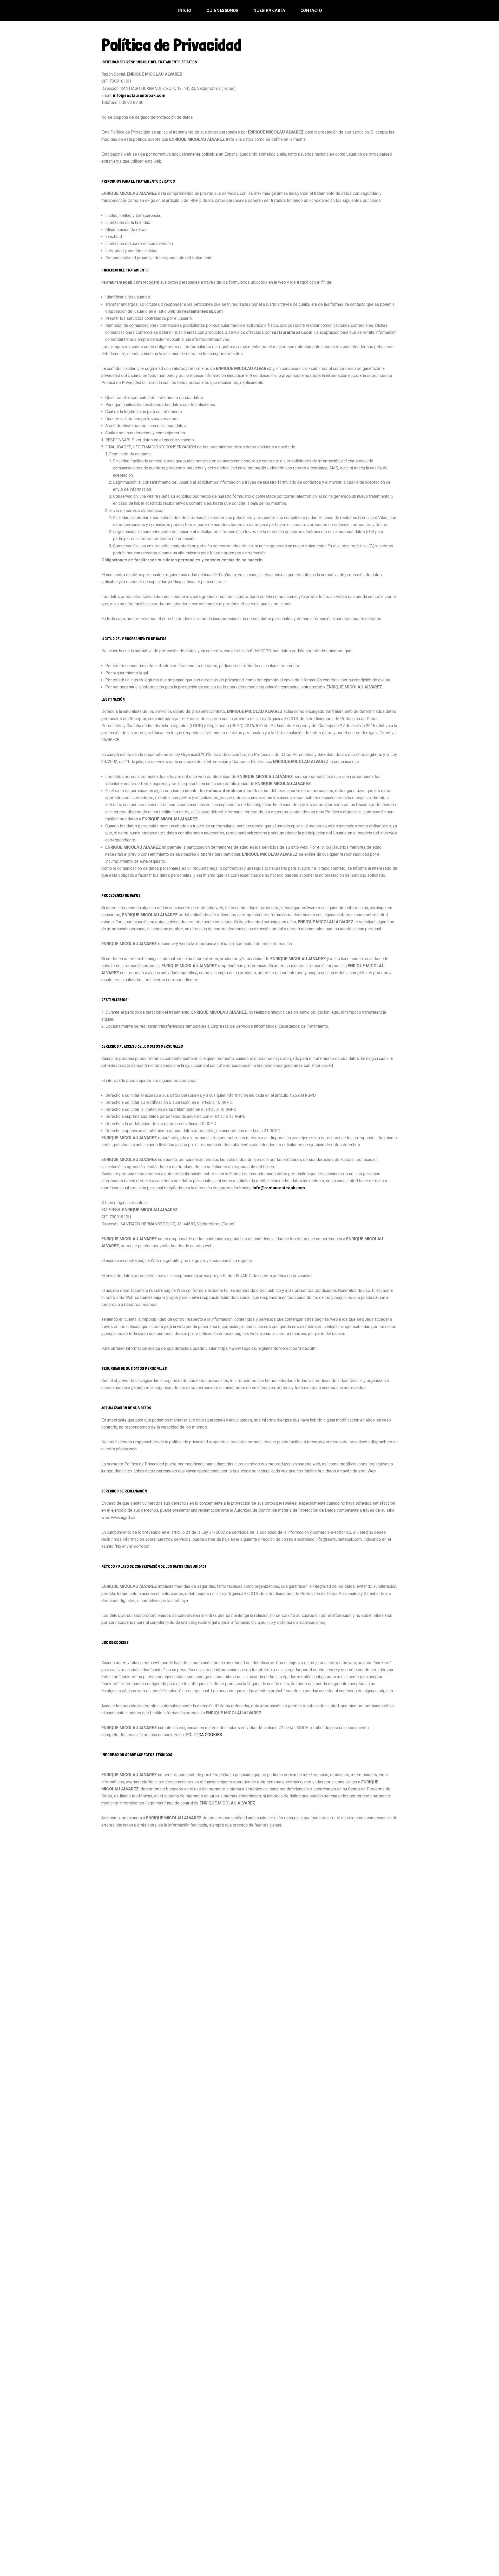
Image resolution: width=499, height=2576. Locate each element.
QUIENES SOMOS (222, 10)
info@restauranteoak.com (139, 95)
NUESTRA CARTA (269, 10)
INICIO (184, 10)
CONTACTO (311, 10)
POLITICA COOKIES (204, 1735)
